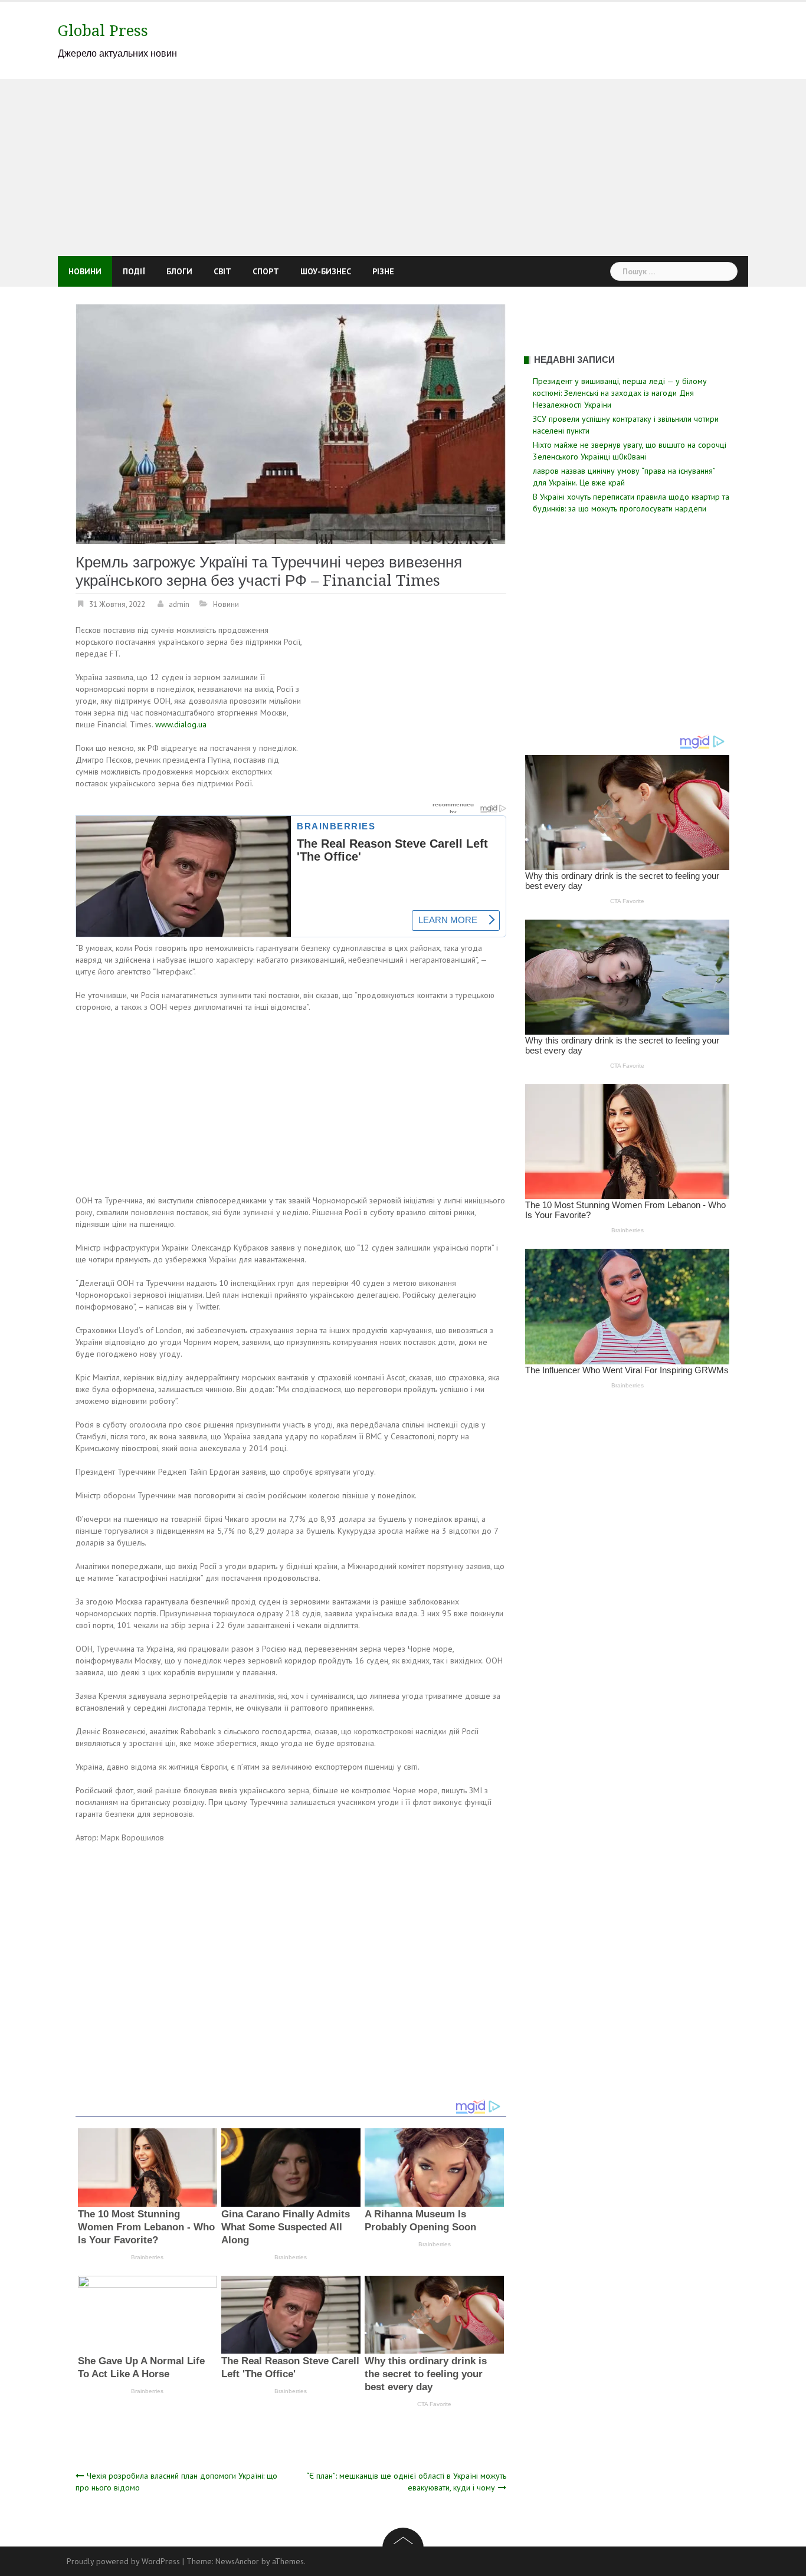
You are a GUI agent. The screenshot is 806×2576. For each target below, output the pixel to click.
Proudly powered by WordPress (123, 2561)
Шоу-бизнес (326, 271)
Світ (222, 271)
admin (179, 604)
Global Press (103, 31)
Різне (383, 271)
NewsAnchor (237, 2561)
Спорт (266, 271)
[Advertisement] (403, 168)
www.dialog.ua (181, 724)
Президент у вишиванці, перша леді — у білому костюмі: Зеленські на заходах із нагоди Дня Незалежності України (620, 393)
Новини (85, 271)
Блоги (179, 271)
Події (134, 271)
